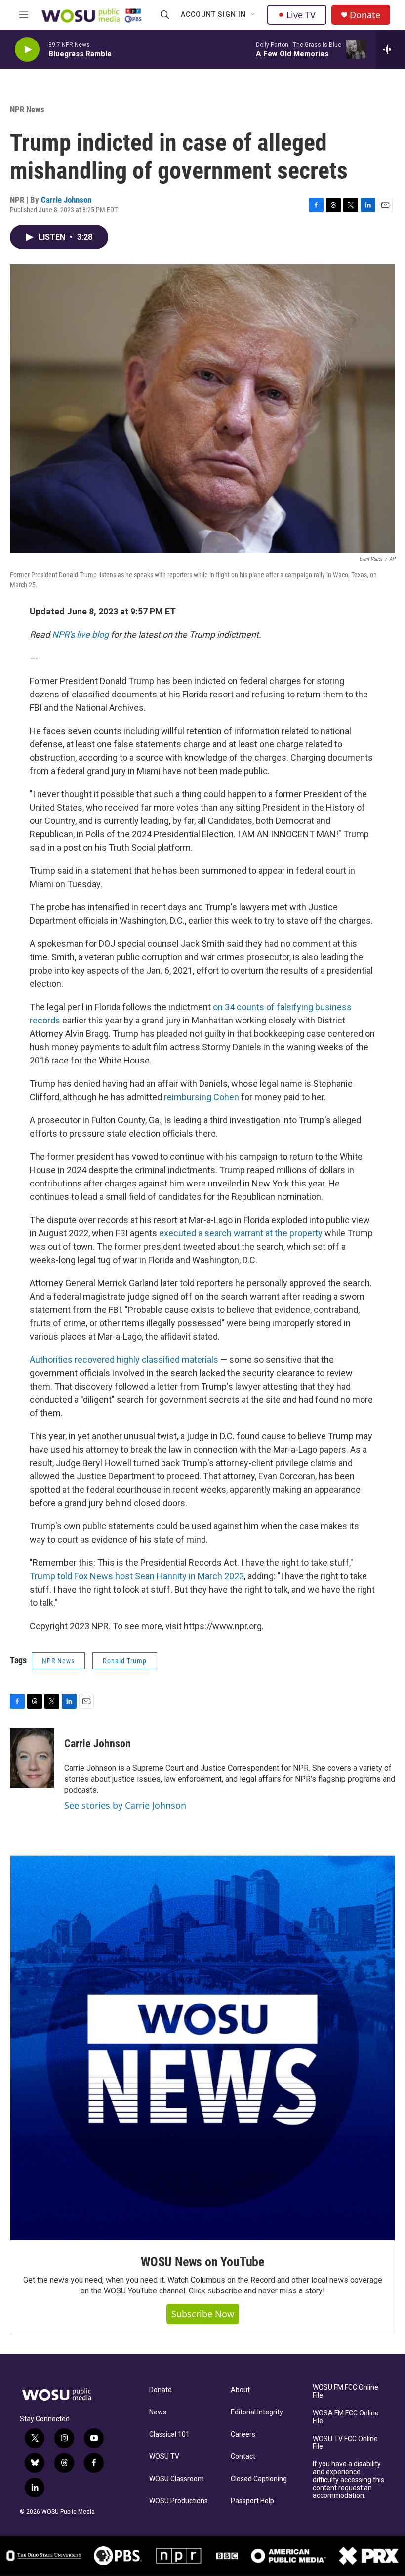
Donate (365, 15)
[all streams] (390, 49)
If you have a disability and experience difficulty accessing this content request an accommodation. (348, 2480)
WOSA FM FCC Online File (346, 2417)
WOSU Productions (179, 2501)
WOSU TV (164, 2457)
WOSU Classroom (177, 2479)
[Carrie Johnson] (32, 1758)
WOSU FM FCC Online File (345, 2392)
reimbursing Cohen (202, 1097)
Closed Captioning (259, 2479)
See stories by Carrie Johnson (125, 1805)
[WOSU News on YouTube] (202, 2048)
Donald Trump (125, 1661)
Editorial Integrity (257, 2412)
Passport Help (252, 2501)
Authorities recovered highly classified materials (124, 1360)
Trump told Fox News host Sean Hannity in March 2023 (137, 1576)
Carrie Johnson (66, 200)
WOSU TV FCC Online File (345, 2443)
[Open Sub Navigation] (253, 15)
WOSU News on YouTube (202, 2262)
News (158, 2412)
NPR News (27, 109)
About (240, 2390)
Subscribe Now (203, 2314)
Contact (243, 2457)
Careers (243, 2434)
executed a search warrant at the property (241, 1233)
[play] (27, 50)
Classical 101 (169, 2434)
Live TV (301, 15)
